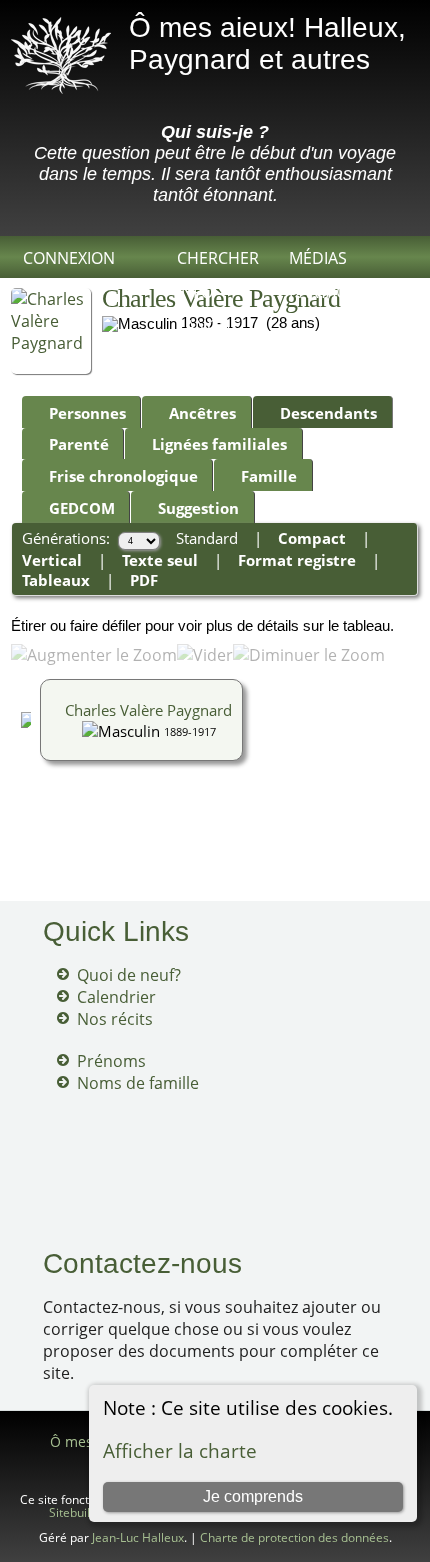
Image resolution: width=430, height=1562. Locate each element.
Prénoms (111, 1061)
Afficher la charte (180, 1450)
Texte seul (160, 560)
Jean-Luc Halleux (138, 1537)
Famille (269, 476)
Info (195, 292)
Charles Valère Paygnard (148, 710)
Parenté (79, 444)
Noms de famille (138, 1083)
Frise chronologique (123, 476)
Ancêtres (202, 413)
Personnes (87, 413)
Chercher (218, 258)
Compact (312, 538)
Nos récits (115, 1019)
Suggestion (198, 508)
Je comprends (253, 1496)
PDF (144, 580)
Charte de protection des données (294, 1537)
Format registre (297, 560)
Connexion (69, 258)
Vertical (52, 560)
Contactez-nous (142, 1263)
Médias (318, 258)
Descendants (328, 413)
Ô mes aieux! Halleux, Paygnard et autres (267, 43)
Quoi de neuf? (129, 975)
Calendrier (116, 997)
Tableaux (56, 580)
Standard (207, 538)
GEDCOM (82, 508)
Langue (208, 326)
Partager (328, 292)
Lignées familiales (219, 444)
